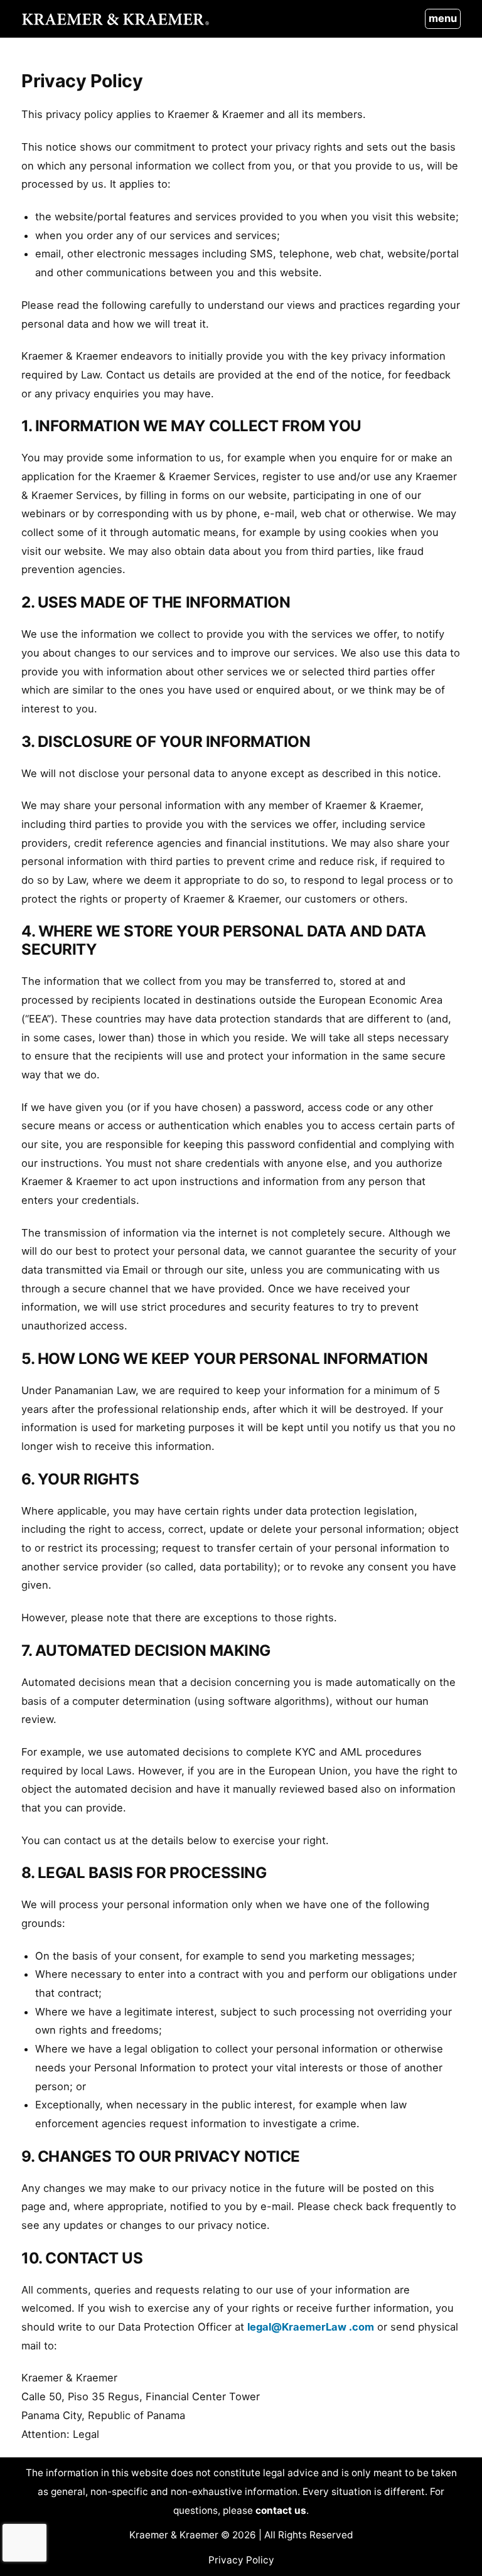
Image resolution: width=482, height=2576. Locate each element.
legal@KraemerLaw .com (311, 2327)
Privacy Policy (241, 2560)
